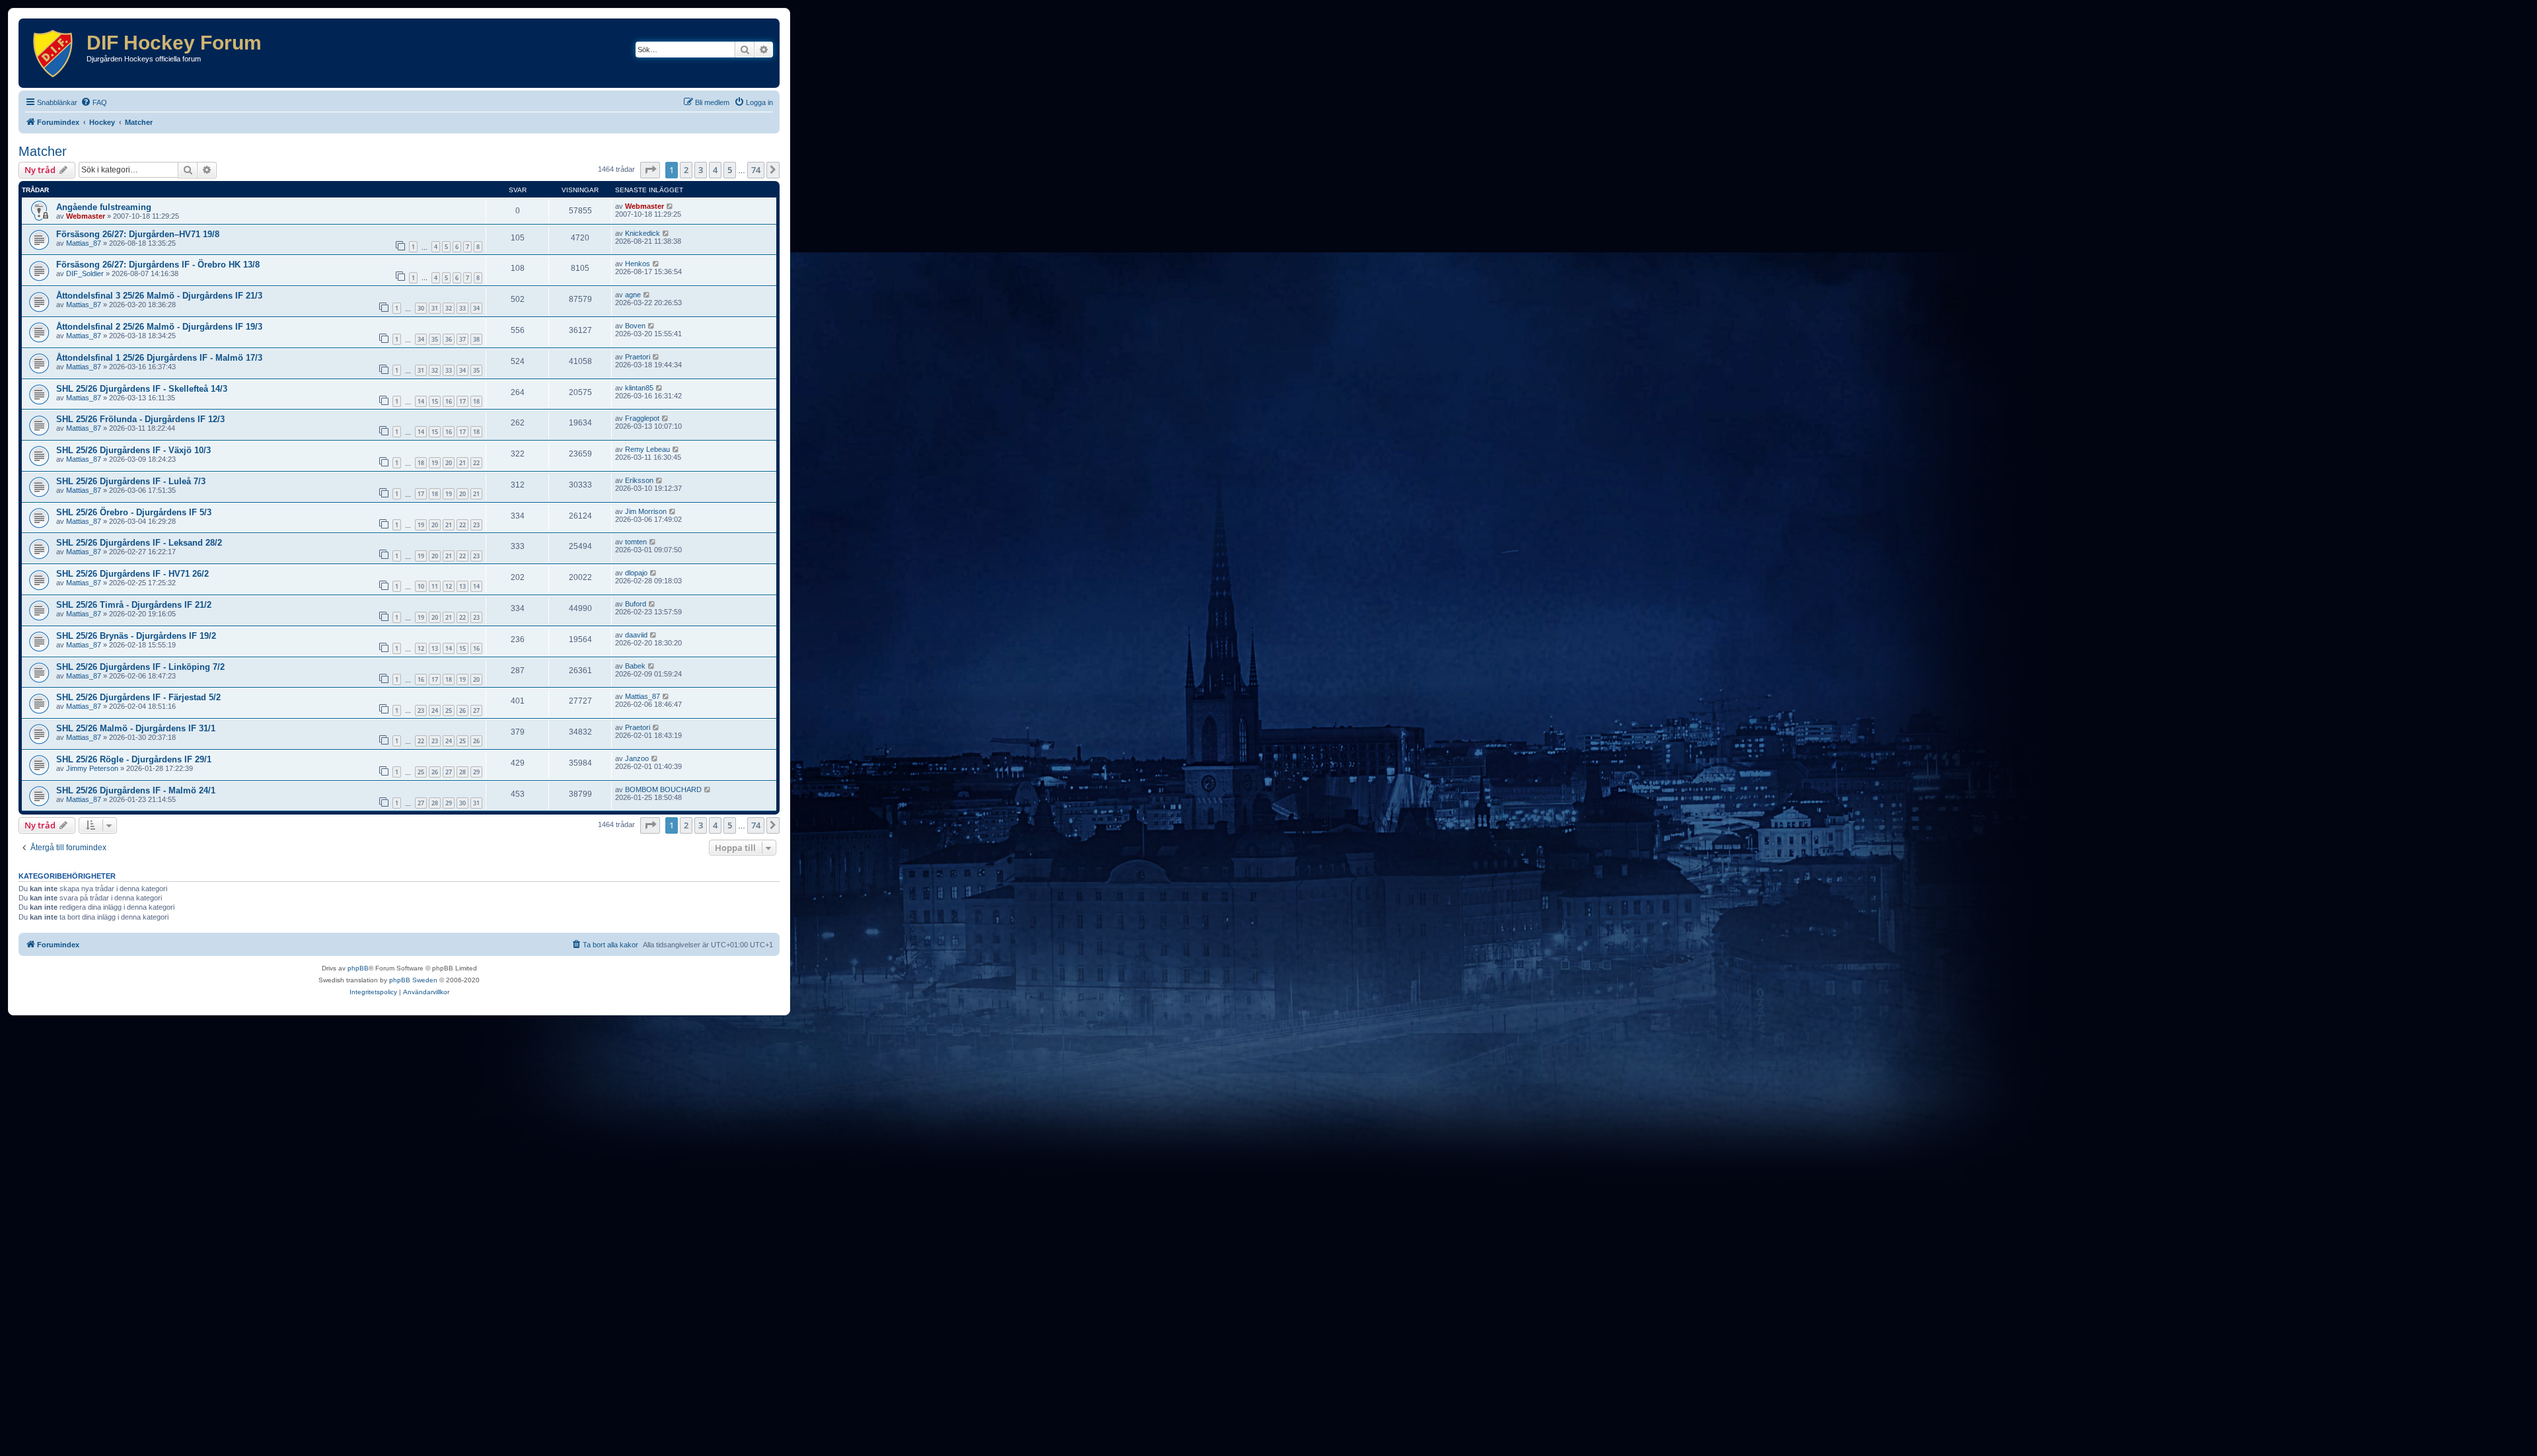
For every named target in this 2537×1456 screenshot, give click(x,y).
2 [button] (686, 170)
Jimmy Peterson (92, 768)
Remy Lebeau (647, 449)
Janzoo (637, 758)
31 (435, 308)
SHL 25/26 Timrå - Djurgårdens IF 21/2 (134, 605)
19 (435, 463)
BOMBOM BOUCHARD (663, 789)
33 (462, 308)
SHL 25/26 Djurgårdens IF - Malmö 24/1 (136, 790)
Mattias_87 (84, 243)
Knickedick (643, 233)
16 (449, 401)
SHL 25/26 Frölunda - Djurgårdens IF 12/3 (140, 419)
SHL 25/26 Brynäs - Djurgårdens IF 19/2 (136, 636)
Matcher (43, 151)
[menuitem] (94, 102)
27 (476, 710)
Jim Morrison (646, 511)
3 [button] (701, 170)
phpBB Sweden (413, 980)
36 (449, 339)
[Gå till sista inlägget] (670, 206)
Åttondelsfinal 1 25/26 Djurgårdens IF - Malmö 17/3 (159, 358)
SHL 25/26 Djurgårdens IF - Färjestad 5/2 (138, 697)
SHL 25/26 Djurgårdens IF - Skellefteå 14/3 (142, 389)
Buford (636, 604)
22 (476, 463)
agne (633, 295)
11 (435, 586)
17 (462, 401)
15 (435, 401)
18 (476, 401)
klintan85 (639, 388)
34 (476, 308)
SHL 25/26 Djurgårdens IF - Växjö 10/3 (133, 450)
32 (449, 308)
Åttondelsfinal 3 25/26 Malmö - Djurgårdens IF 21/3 (159, 296)
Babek (635, 666)
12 (449, 586)
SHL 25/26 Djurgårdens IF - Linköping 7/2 (140, 667)
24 (435, 710)
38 (476, 339)
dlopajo (636, 573)
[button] (650, 170)
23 (476, 525)
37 (462, 339)
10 (421, 586)
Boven (635, 326)
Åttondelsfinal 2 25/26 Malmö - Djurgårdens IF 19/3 (159, 327)
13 (462, 586)
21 (462, 463)
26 (462, 710)
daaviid (636, 635)
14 (421, 401)
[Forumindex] (54, 53)
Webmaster (86, 216)
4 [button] (715, 170)
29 (476, 772)
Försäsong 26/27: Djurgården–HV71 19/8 (138, 234)
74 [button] (756, 170)
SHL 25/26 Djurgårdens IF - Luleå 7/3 (131, 481)
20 (449, 463)
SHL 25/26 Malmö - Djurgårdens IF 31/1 (136, 728)
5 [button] (730, 170)
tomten (636, 542)
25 (449, 710)
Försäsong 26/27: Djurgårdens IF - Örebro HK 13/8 (158, 265)
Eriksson (639, 480)
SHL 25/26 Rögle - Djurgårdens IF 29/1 (134, 759)
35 (435, 339)
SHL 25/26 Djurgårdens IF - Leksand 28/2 (139, 543)
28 (462, 772)
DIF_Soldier (85, 273)
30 (421, 308)
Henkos (638, 264)
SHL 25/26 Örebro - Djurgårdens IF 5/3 (134, 512)
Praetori (638, 357)
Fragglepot (642, 418)
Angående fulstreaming (104, 207)
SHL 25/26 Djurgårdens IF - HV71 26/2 (132, 574)
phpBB (358, 968)
